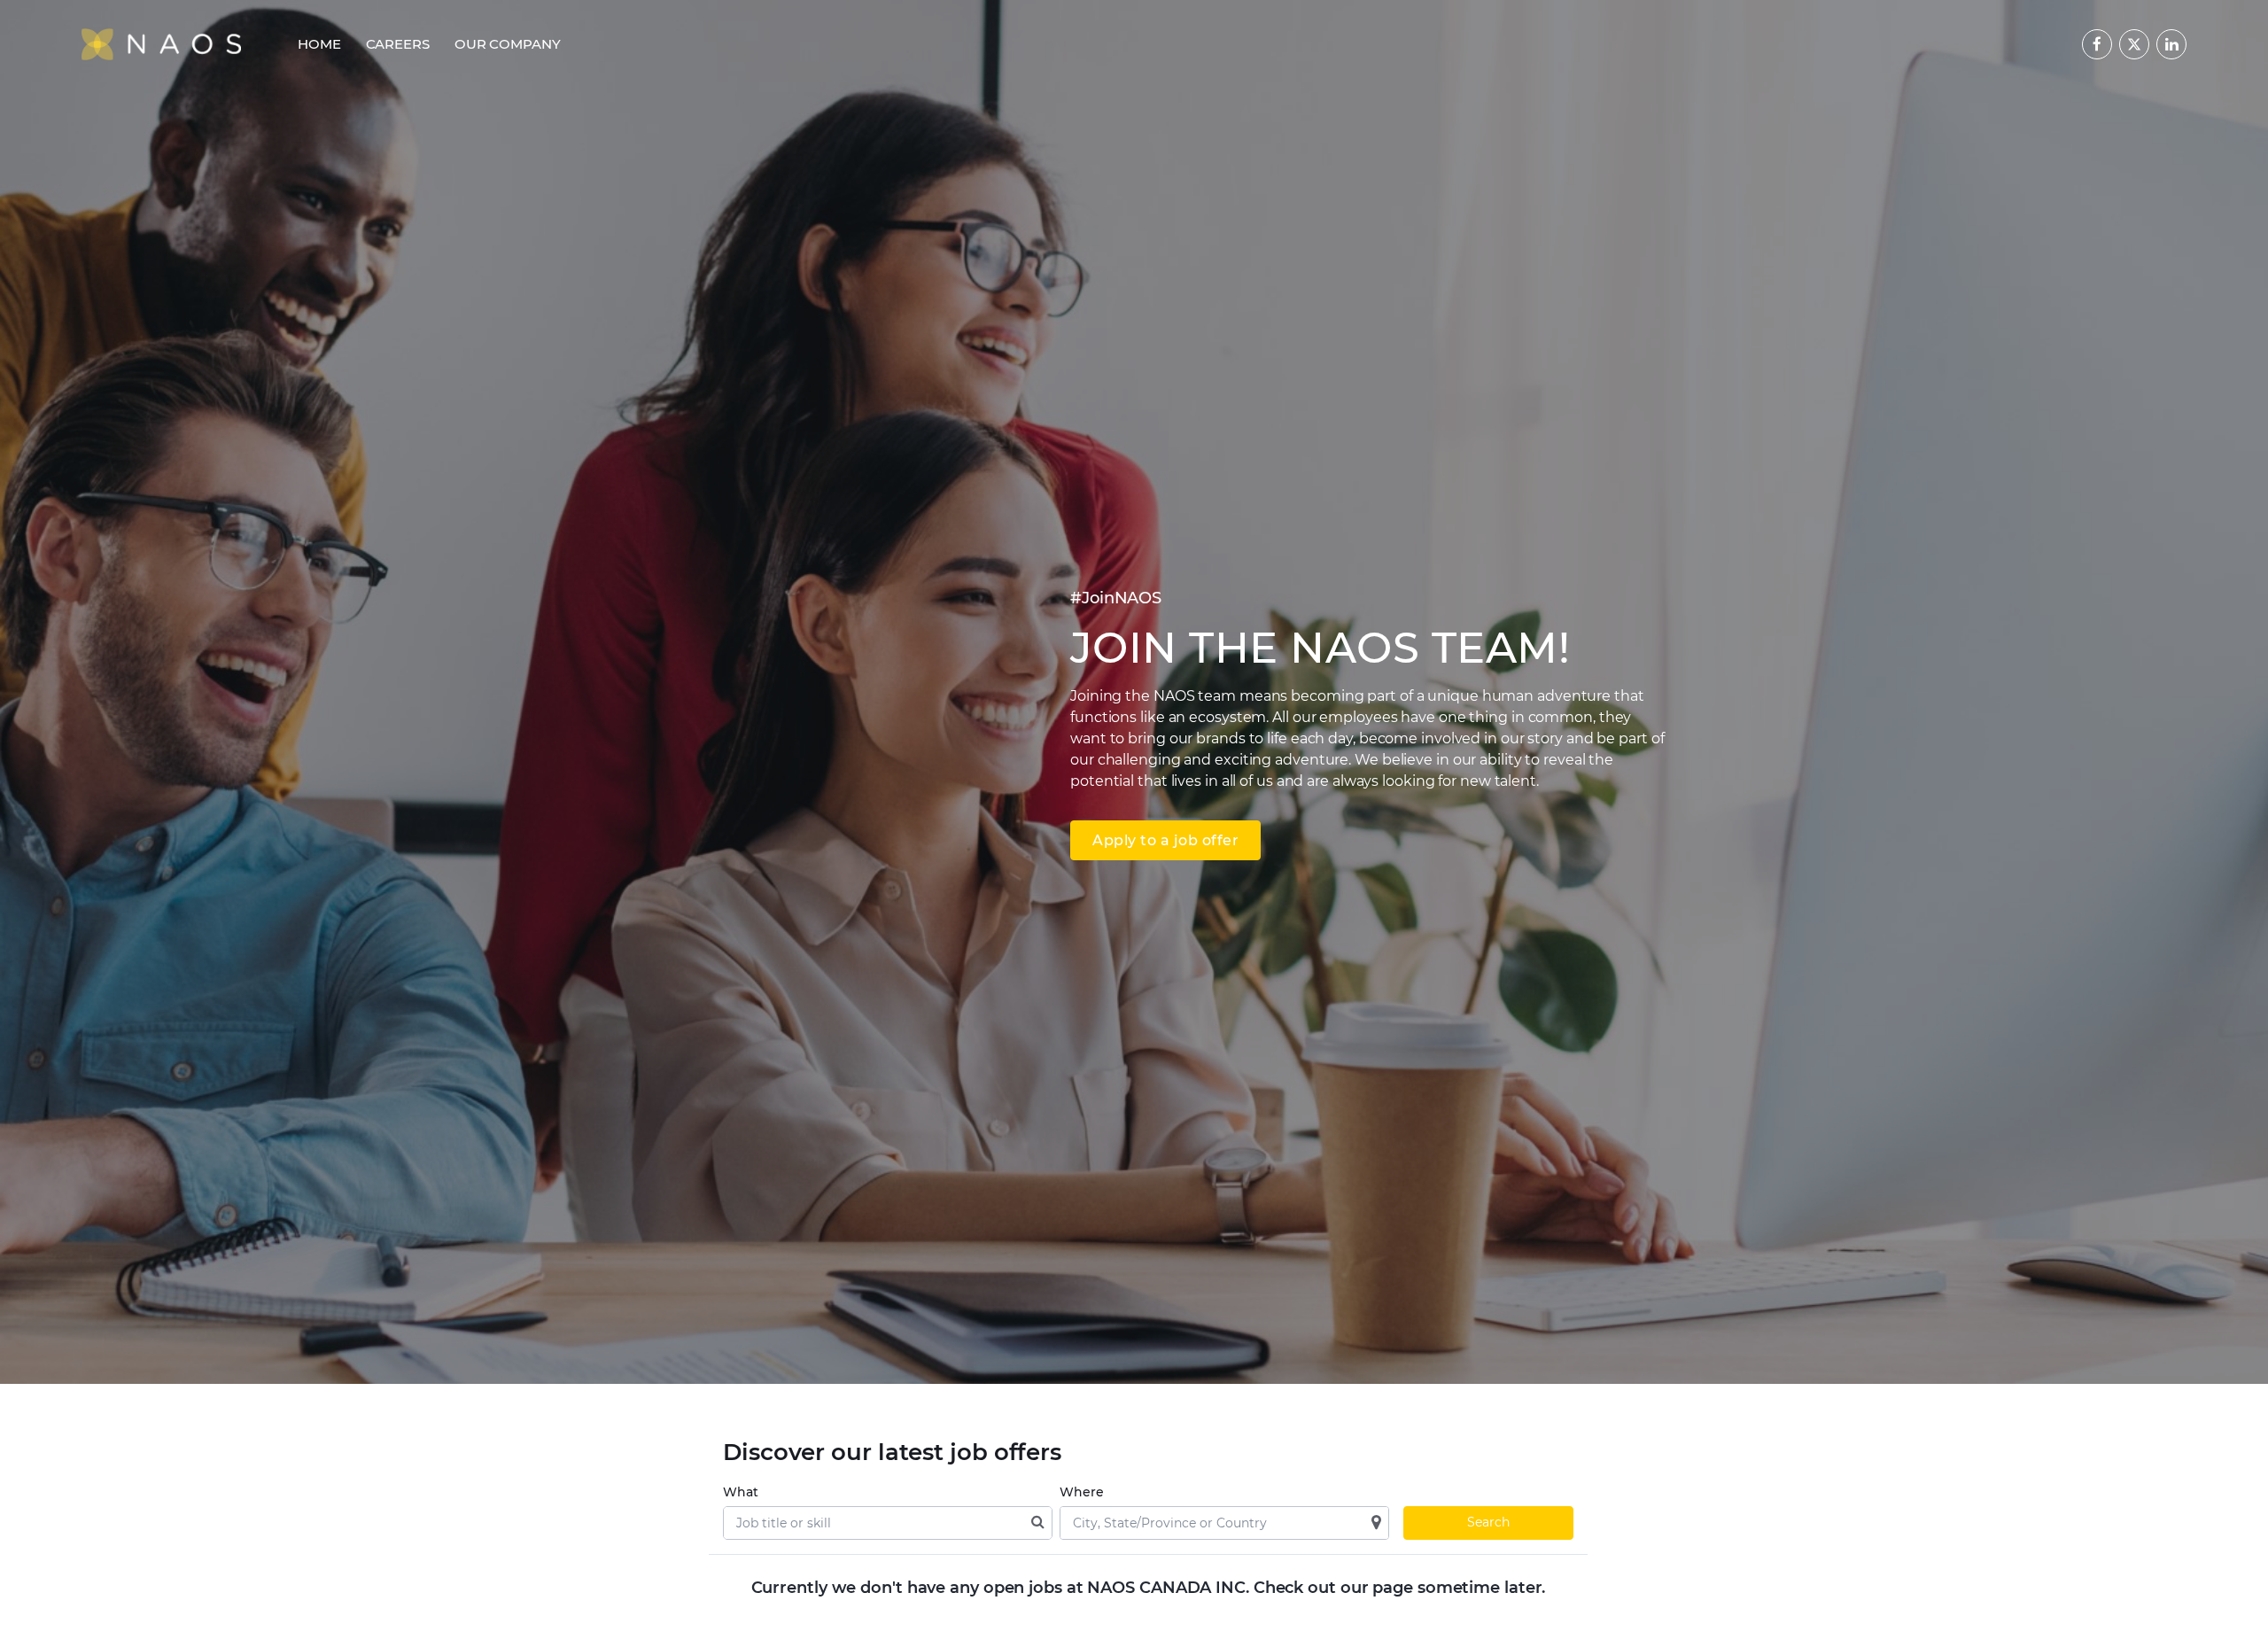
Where (1082, 1492)
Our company (508, 44)
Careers (398, 44)
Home (319, 44)
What (741, 1492)
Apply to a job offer (1165, 840)
